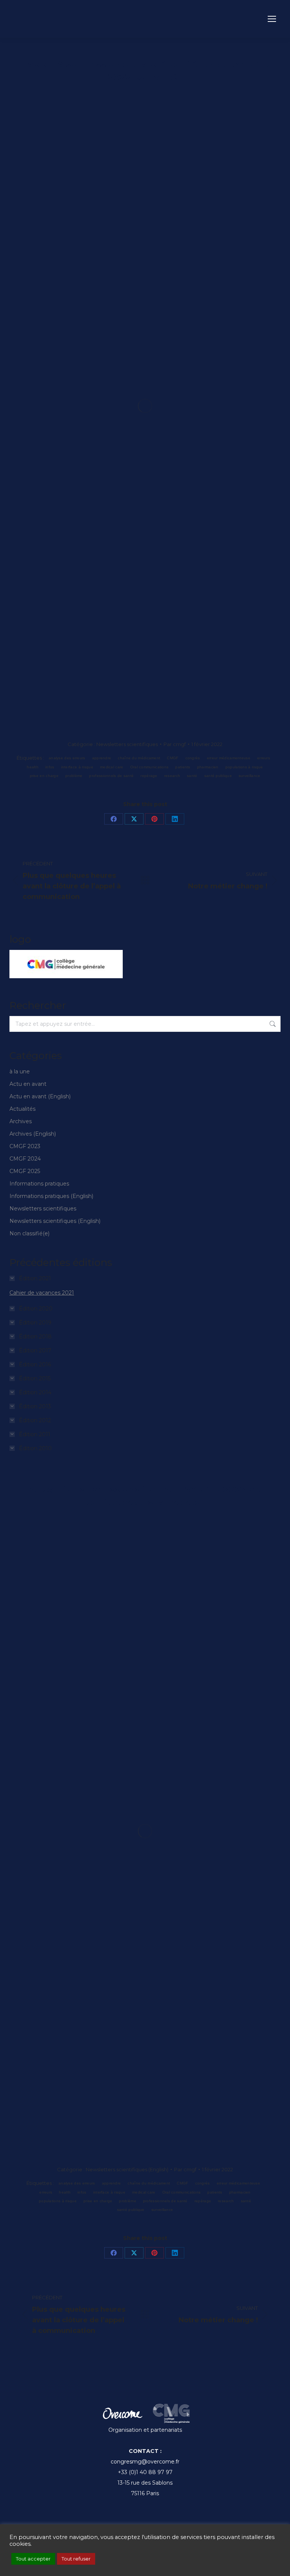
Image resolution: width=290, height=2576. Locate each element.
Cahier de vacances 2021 (42, 1293)
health (33, 767)
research (172, 776)
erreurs (264, 758)
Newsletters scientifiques (127, 744)
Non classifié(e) (29, 1233)
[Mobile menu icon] (272, 19)
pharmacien (208, 767)
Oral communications (150, 767)
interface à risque (77, 767)
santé (192, 776)
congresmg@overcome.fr (145, 2462)
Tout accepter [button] (33, 2559)
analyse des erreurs (67, 758)
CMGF (173, 758)
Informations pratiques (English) (51, 1196)
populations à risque (244, 767)
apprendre (102, 758)
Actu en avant (28, 1084)
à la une (20, 1071)
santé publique (218, 776)
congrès (193, 758)
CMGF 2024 (25, 1159)
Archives (21, 1121)
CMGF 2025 (25, 1171)
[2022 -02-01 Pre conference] (145, 406)
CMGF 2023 (25, 1146)
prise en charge (44, 776)
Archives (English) (33, 1134)
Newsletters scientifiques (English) (55, 1221)
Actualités (22, 1109)
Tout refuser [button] (76, 2559)
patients (183, 767)
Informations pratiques (39, 1184)
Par (175, 744)
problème (74, 776)
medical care (112, 767)
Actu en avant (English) (40, 1096)
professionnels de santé (111, 776)
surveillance (250, 776)
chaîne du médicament (139, 758)
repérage (149, 776)
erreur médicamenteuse (229, 758)
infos (50, 767)
